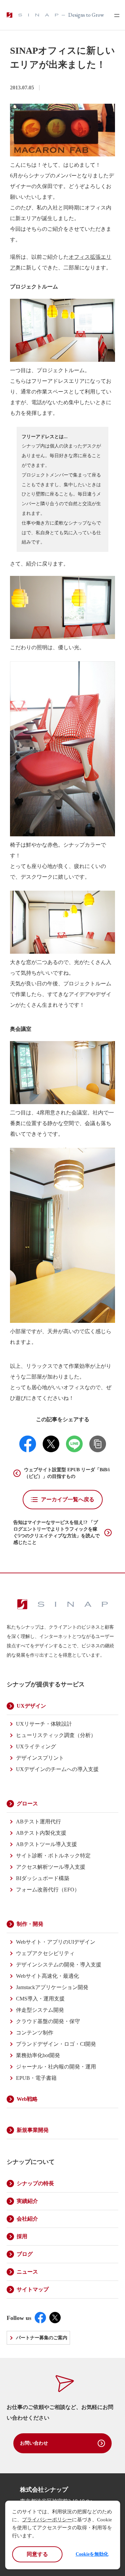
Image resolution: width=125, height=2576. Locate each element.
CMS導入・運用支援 (40, 1999)
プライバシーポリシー (47, 2520)
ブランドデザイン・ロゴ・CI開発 (56, 2044)
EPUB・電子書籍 (36, 2078)
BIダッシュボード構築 (43, 1878)
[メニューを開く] (114, 15)
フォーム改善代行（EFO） (48, 1890)
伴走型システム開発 (40, 2010)
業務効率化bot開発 (38, 2055)
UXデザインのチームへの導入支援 (57, 1769)
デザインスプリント (40, 1758)
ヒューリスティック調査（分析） (56, 1735)
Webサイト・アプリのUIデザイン (56, 1942)
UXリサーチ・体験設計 (44, 1724)
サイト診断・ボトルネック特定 (53, 1856)
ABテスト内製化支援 (41, 1833)
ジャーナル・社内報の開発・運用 (56, 2067)
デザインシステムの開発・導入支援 (59, 1965)
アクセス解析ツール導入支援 (51, 1867)
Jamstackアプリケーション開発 (52, 1987)
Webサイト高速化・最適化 (47, 1976)
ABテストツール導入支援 (46, 1844)
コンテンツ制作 (35, 2033)
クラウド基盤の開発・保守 (48, 2021)
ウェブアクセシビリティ (45, 1953)
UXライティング (36, 1747)
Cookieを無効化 (92, 2554)
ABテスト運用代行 (38, 1822)
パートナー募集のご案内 (42, 2338)
